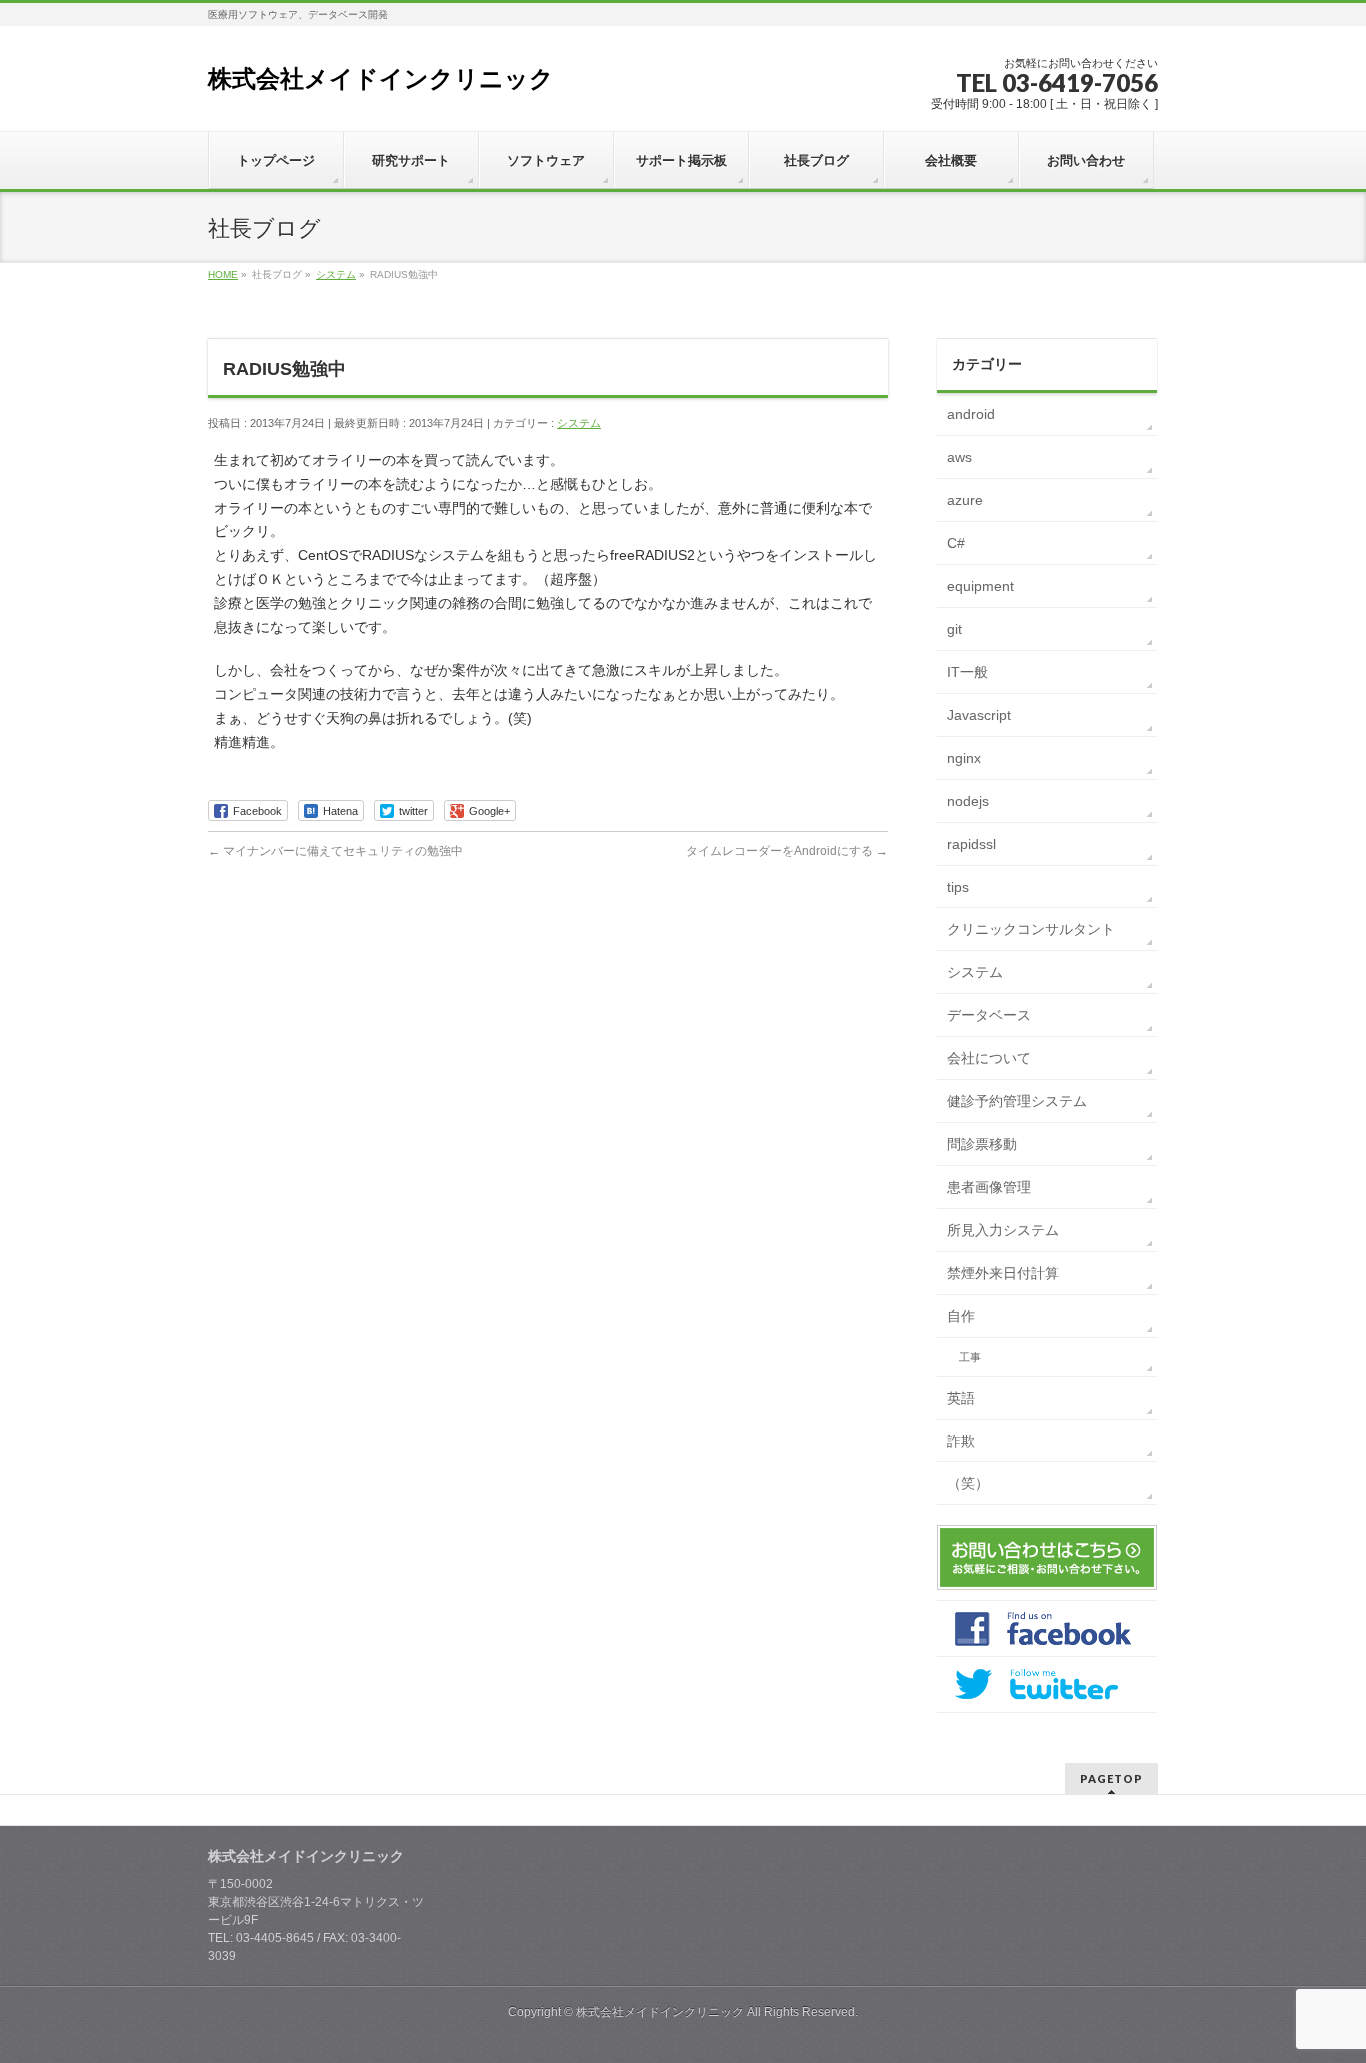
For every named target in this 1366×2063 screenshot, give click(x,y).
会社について (989, 1058)
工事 (970, 1357)
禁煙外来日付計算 (1003, 1273)
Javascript (979, 715)
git (954, 629)
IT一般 (967, 672)
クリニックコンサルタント (1031, 929)
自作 (961, 1316)
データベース (989, 1015)
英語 (961, 1398)
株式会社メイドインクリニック (381, 78)
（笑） (968, 1483)
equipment (980, 586)
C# (956, 543)
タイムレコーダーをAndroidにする (787, 851)
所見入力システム (1003, 1230)
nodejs (968, 801)
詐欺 (961, 1441)
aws (959, 457)
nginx (964, 758)
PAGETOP (1111, 1778)
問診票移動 (982, 1144)
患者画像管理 (989, 1187)
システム (579, 423)
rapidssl (971, 844)
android (971, 414)
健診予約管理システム (1017, 1101)
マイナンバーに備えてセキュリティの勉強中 (335, 851)
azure (965, 500)
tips (958, 887)
